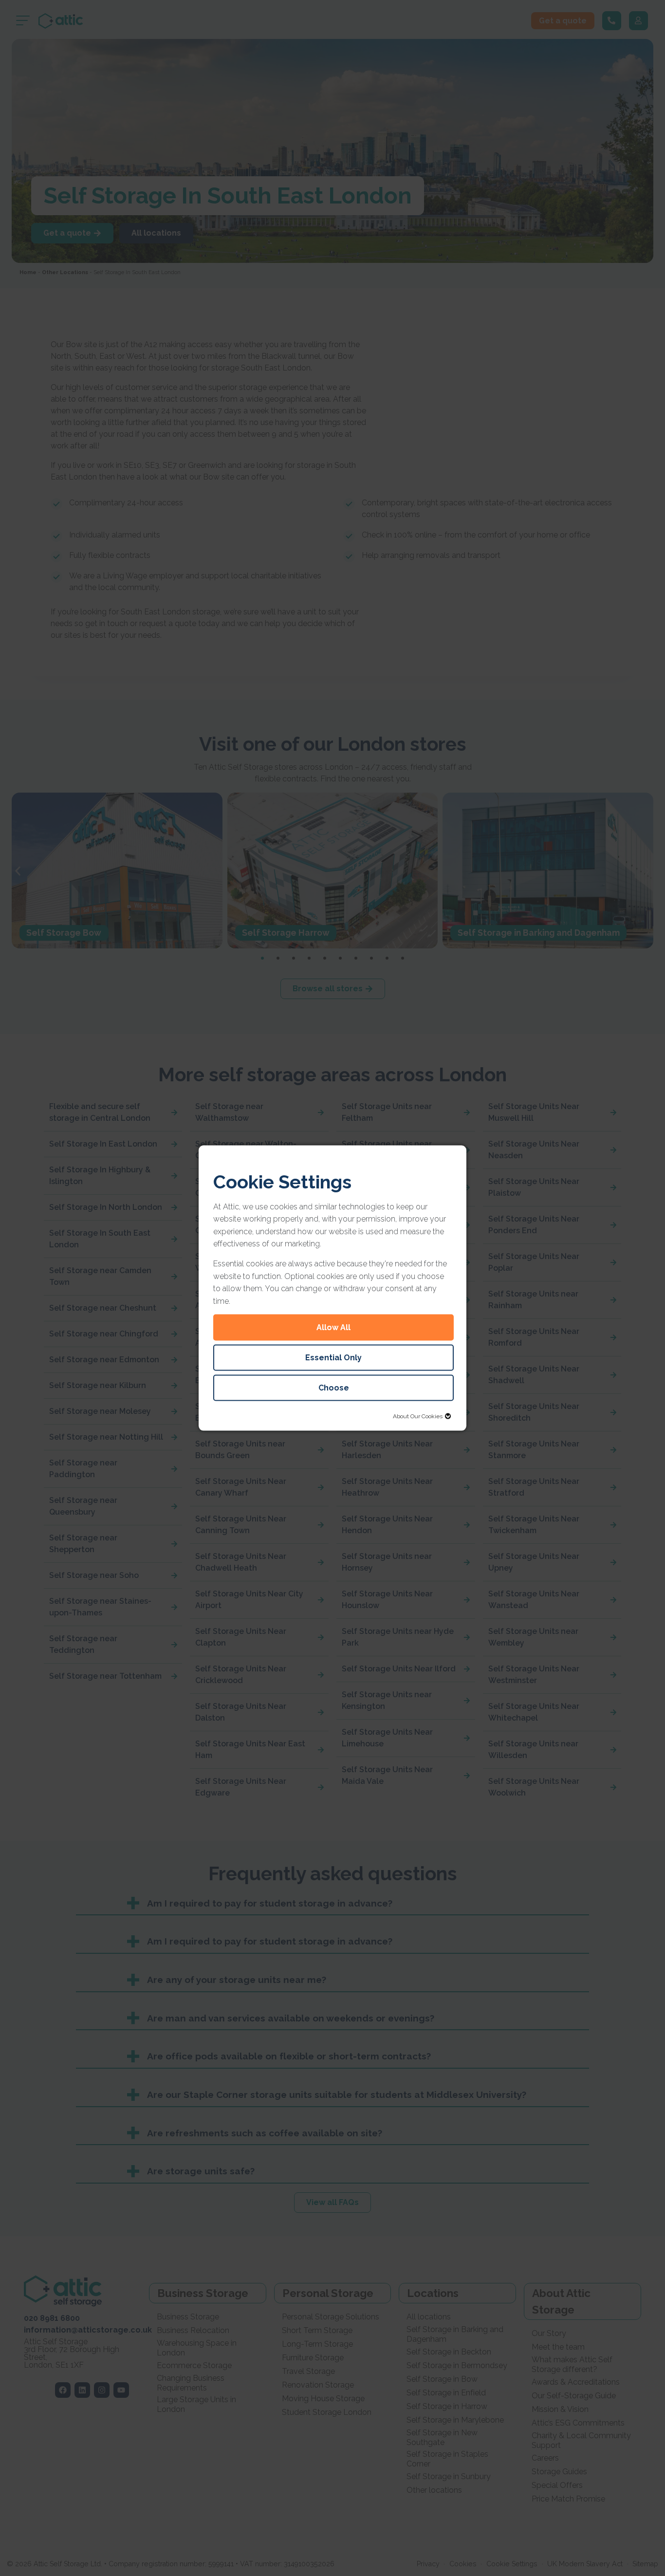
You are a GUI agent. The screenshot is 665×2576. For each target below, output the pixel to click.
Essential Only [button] (333, 1358)
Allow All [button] (333, 1327)
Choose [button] (334, 1388)
